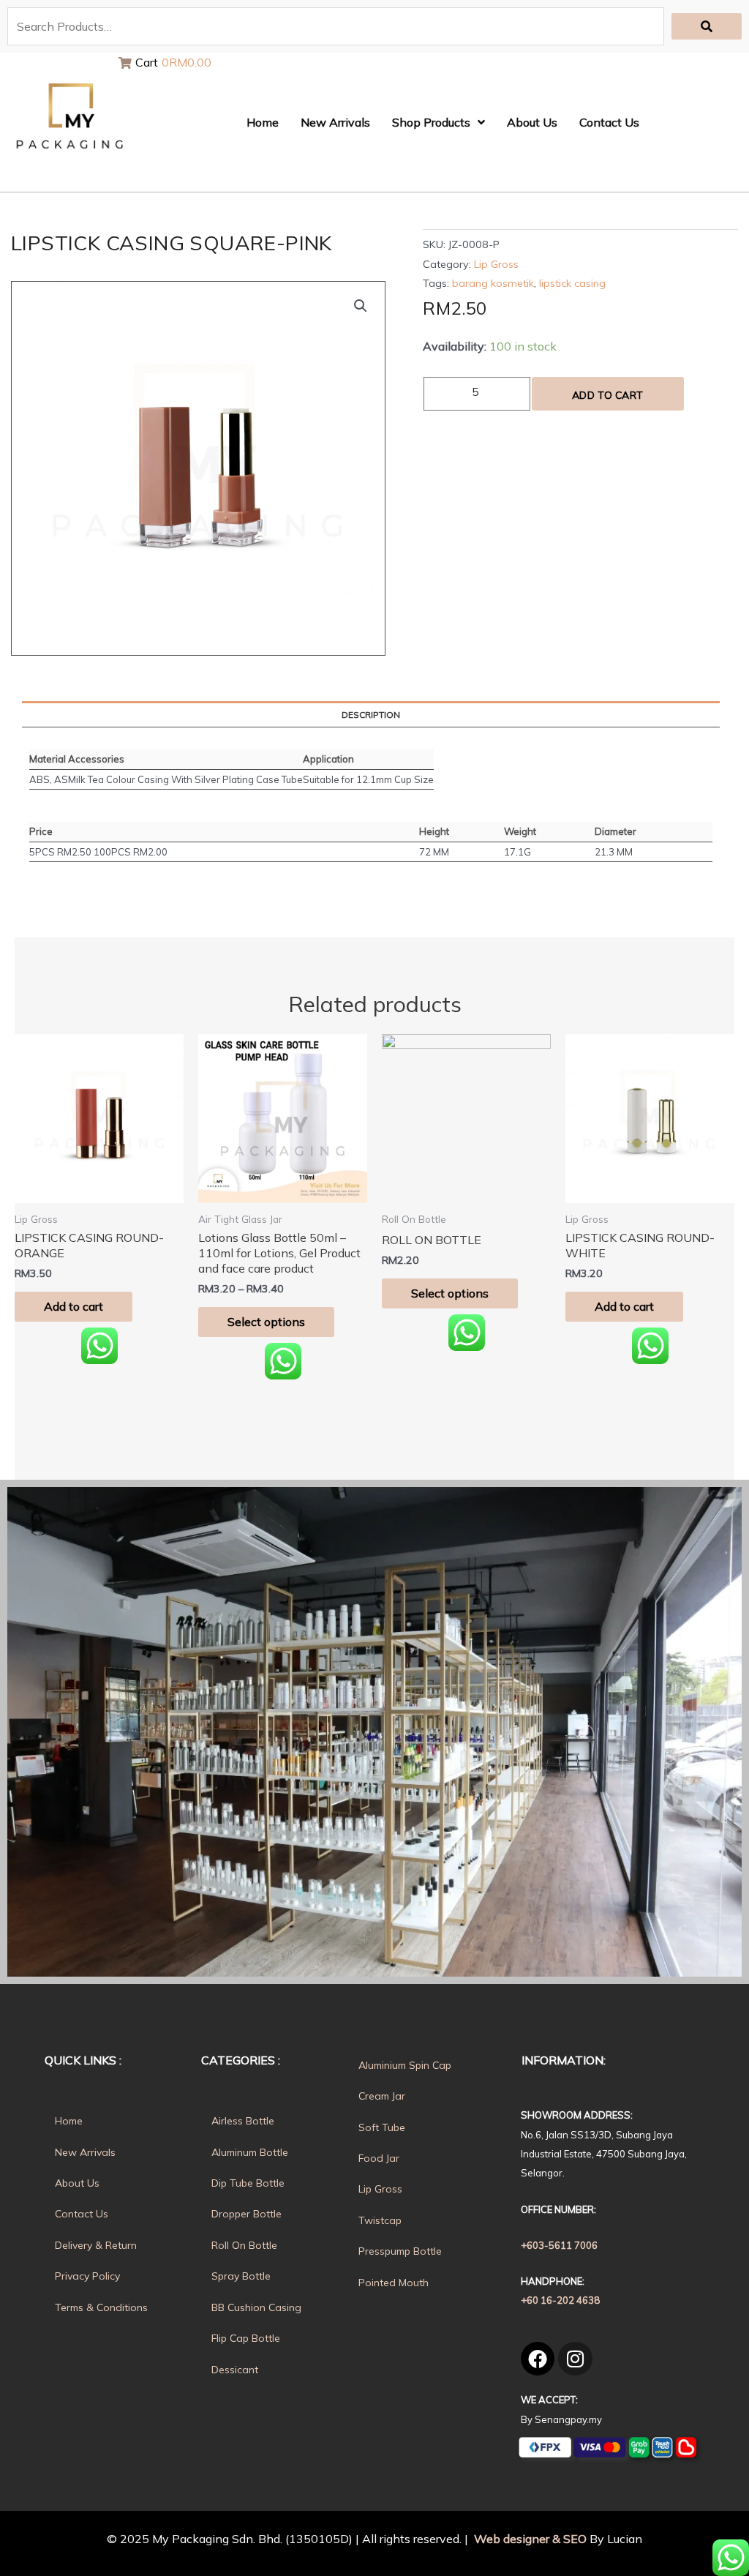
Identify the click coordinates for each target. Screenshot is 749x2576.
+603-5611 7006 (559, 2245)
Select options (266, 1322)
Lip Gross (496, 264)
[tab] (371, 715)
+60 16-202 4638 (560, 2300)
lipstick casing (572, 283)
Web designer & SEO (529, 2539)
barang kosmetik (493, 283)
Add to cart (608, 395)
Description (371, 715)
